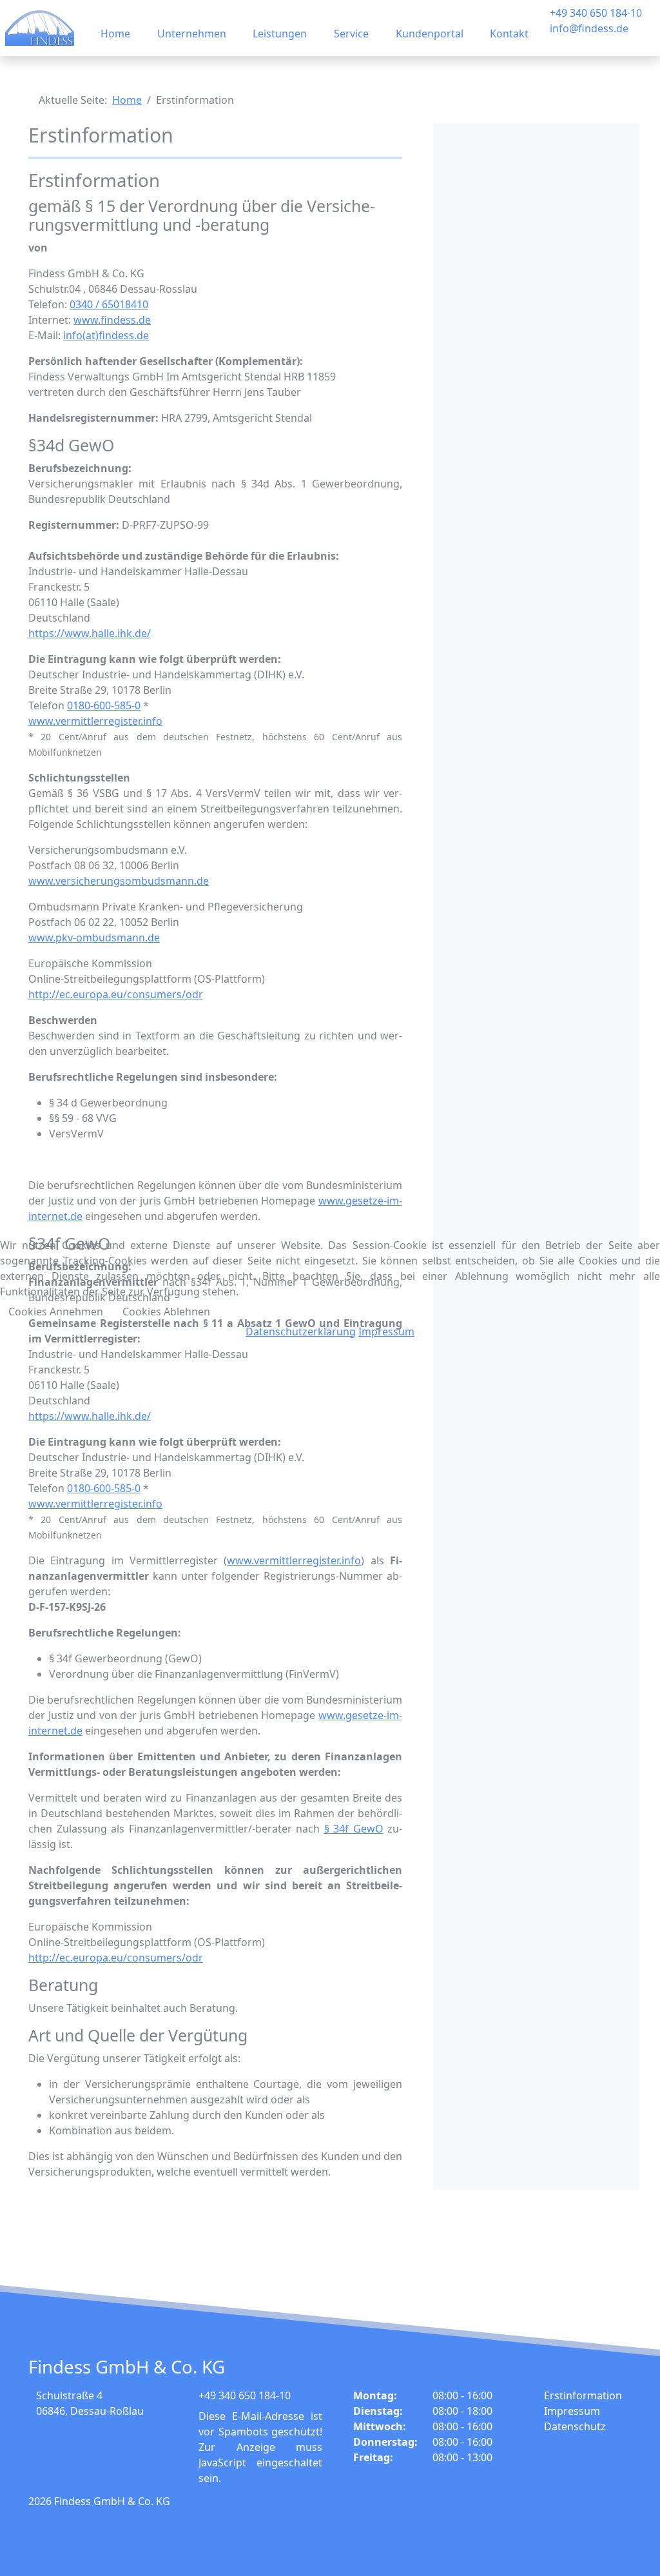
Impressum (386, 1332)
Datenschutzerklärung (301, 1332)
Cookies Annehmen (56, 1312)
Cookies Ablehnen (166, 1312)
